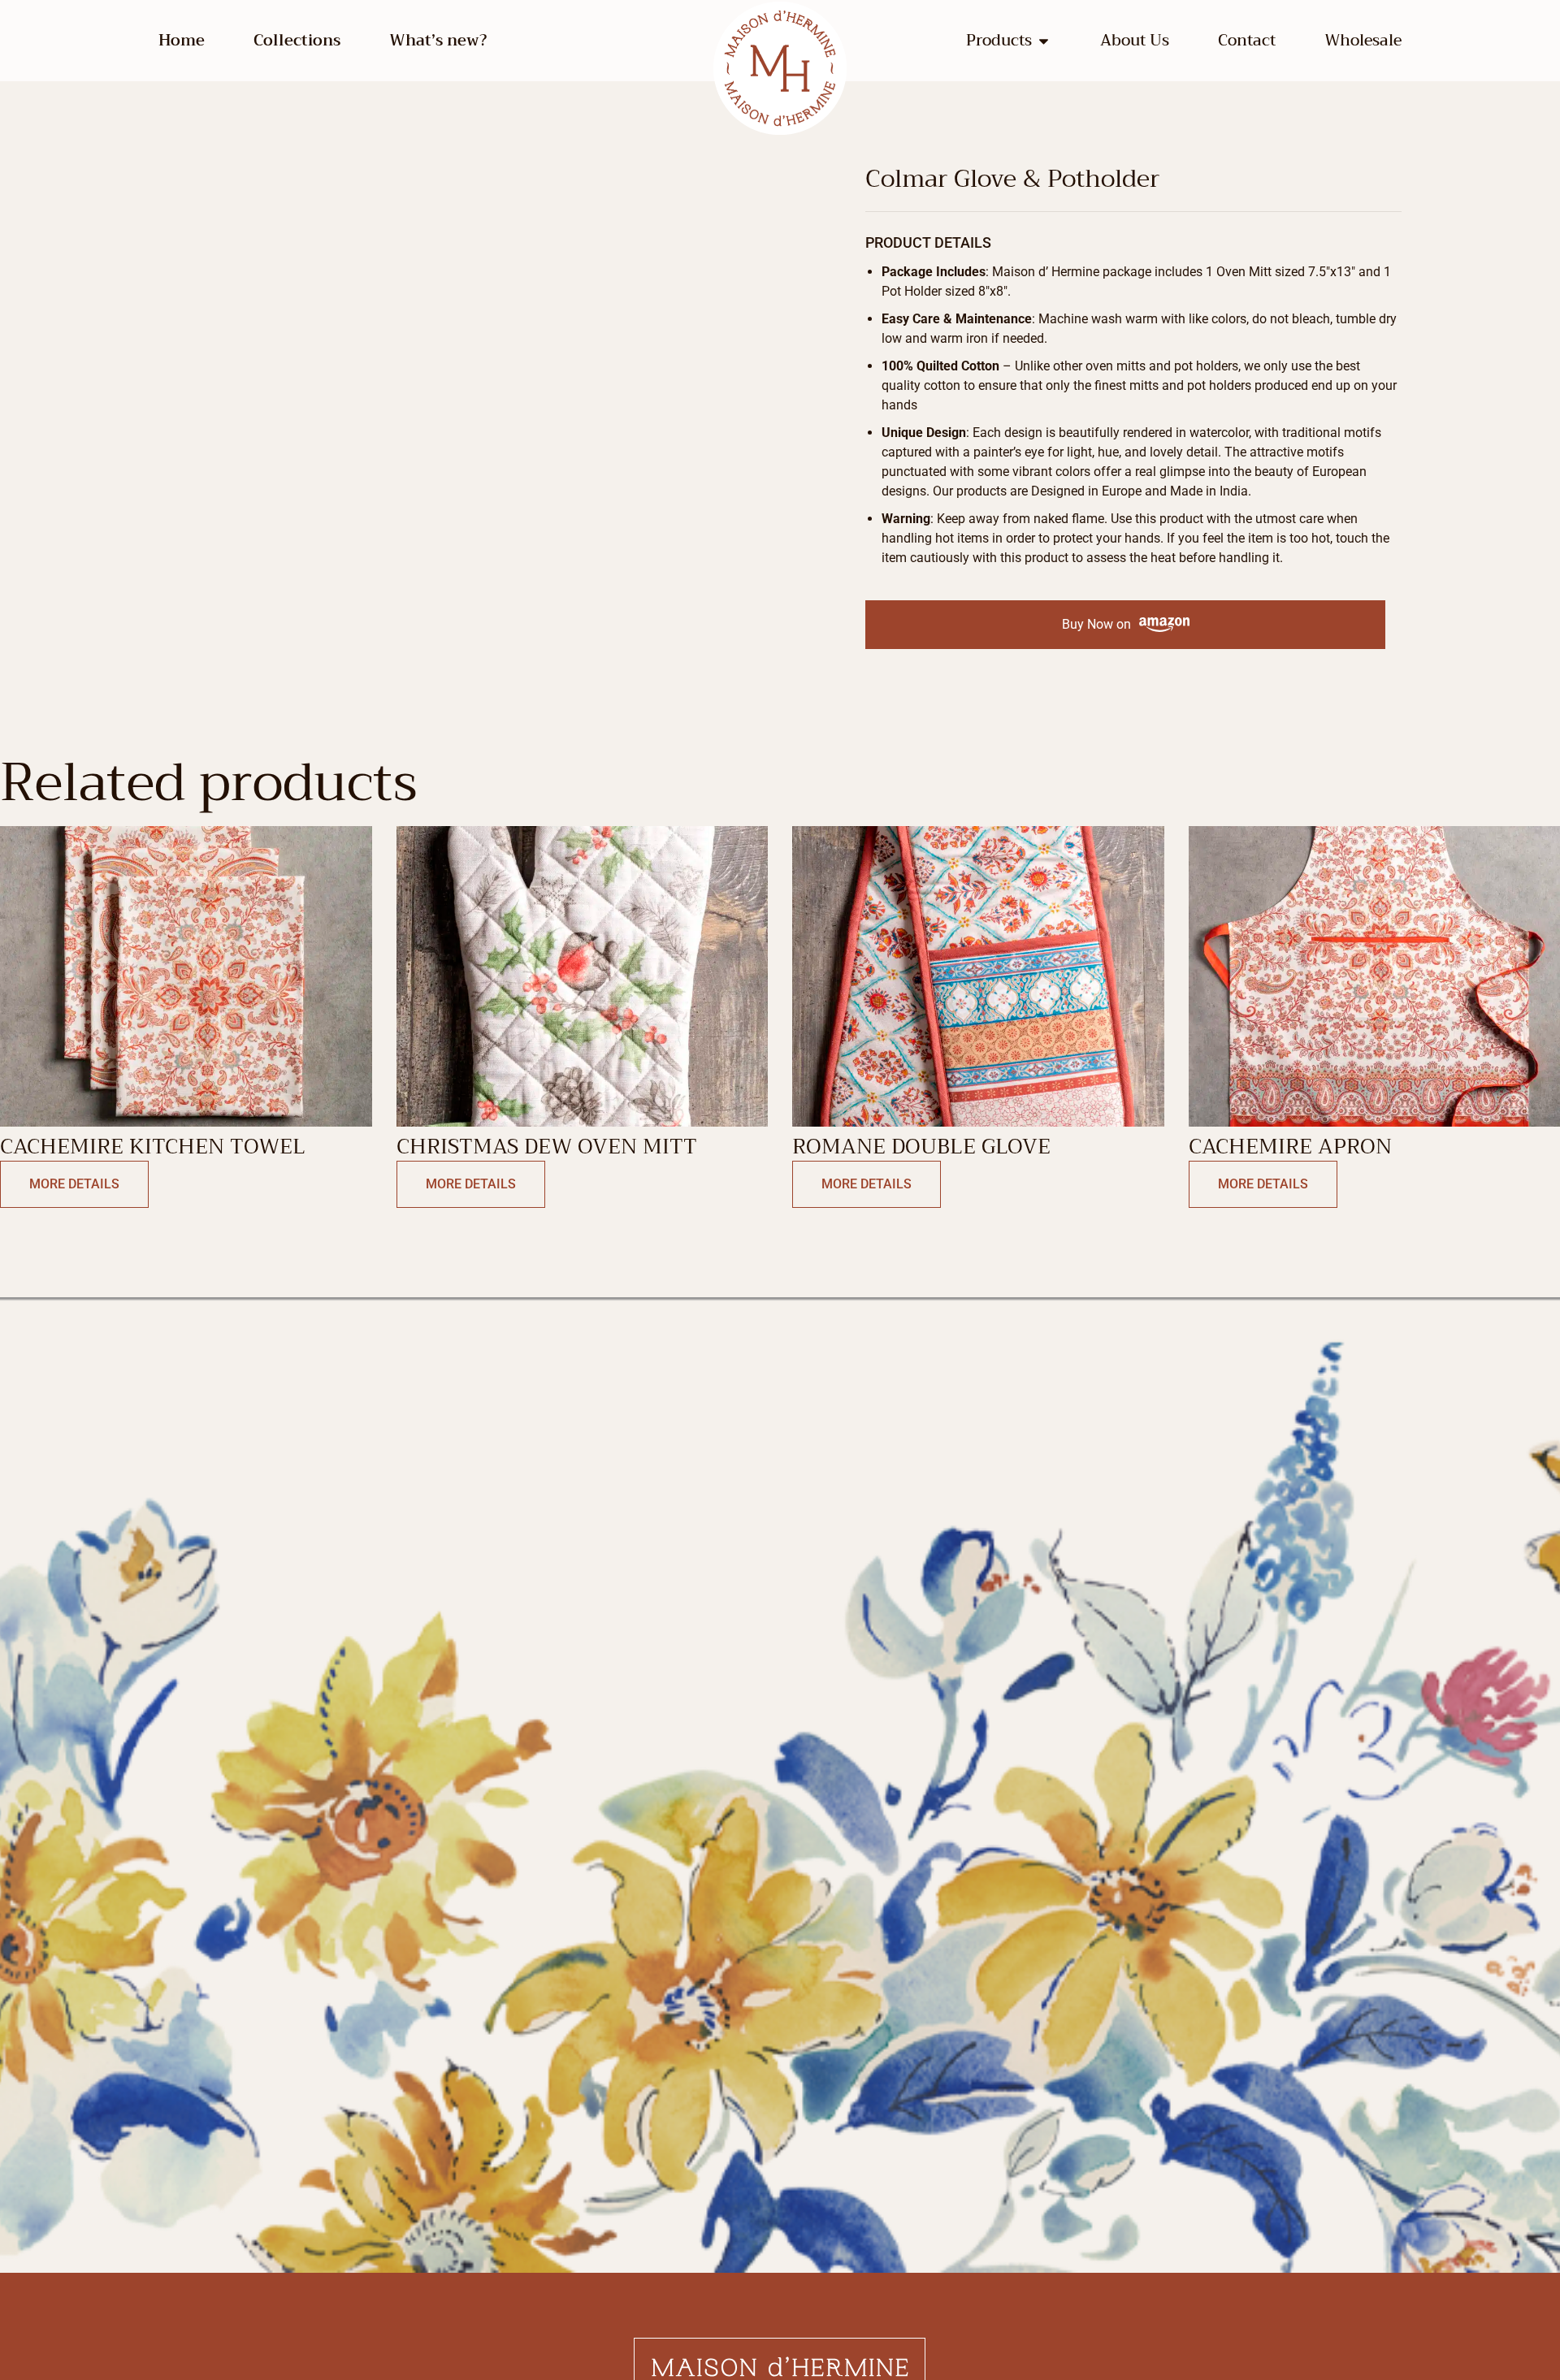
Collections (297, 41)
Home (182, 41)
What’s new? (438, 41)
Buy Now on (1096, 624)
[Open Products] (1044, 41)
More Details (74, 1184)
